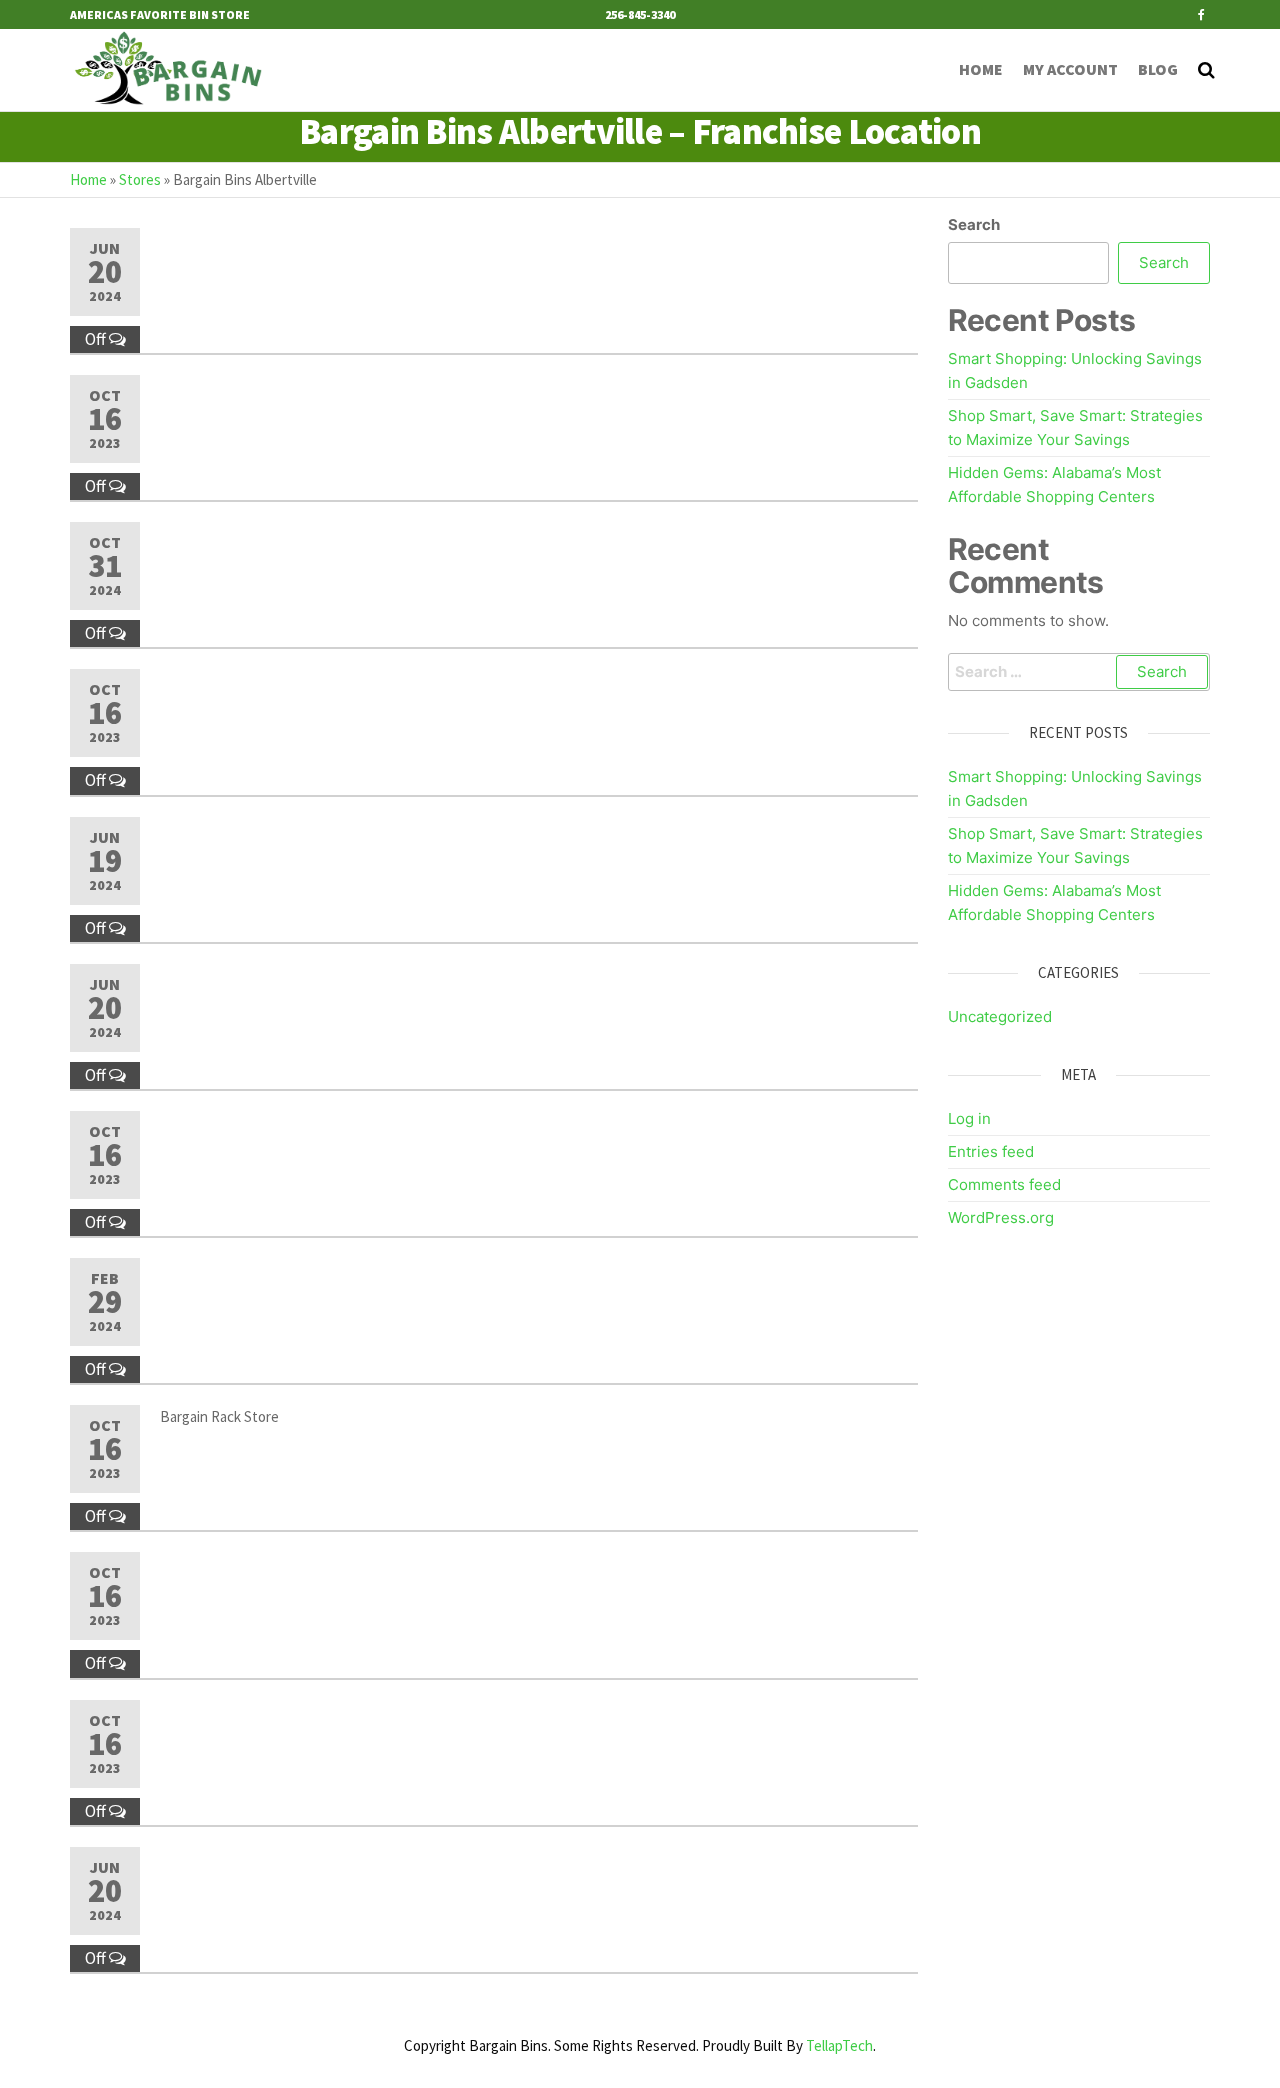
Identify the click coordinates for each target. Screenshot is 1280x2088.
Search (974, 224)
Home (981, 69)
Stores (140, 179)
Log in (969, 1118)
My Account (1070, 69)
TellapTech (839, 2045)
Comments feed (1004, 1184)
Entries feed (991, 1151)
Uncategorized (1000, 1016)
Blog (1158, 69)
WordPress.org (1001, 1217)
